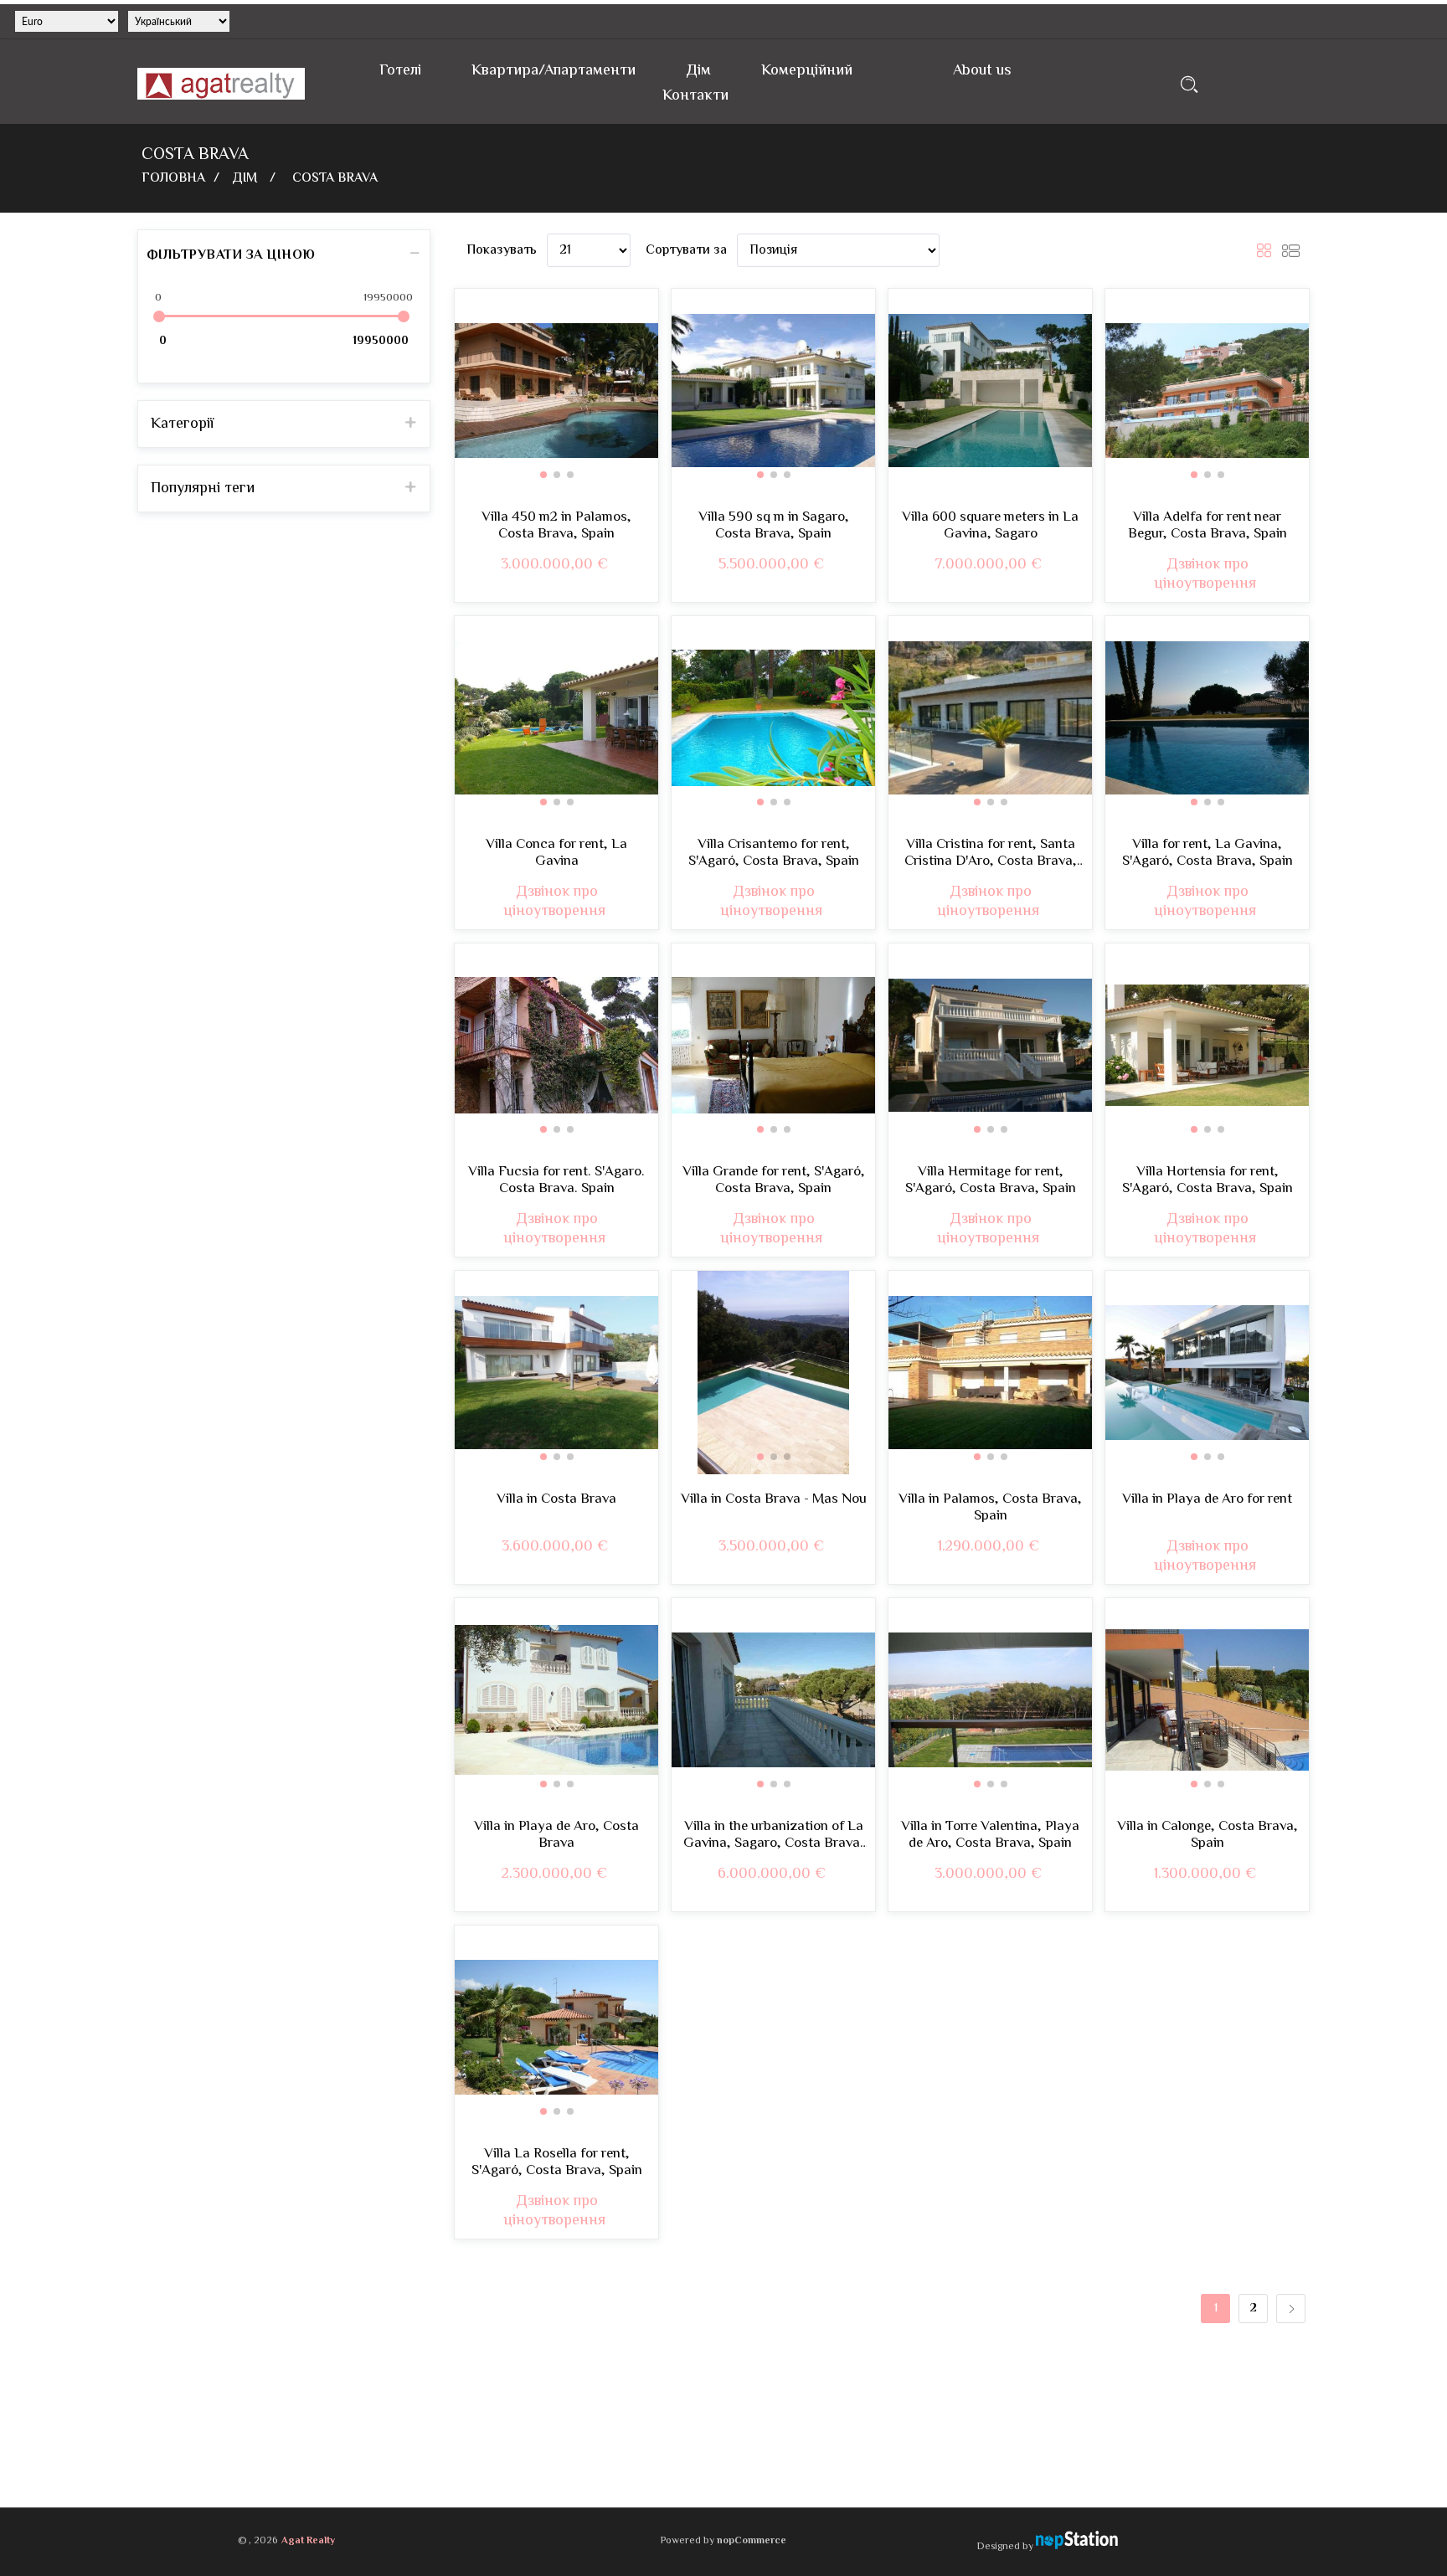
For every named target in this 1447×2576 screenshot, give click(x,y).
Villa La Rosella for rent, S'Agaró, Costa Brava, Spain (557, 2163)
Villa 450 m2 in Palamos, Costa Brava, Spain (556, 526)
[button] (543, 475)
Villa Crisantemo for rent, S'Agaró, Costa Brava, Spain (774, 854)
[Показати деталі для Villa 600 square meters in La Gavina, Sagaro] (990, 391)
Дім (698, 71)
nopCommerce (752, 2541)
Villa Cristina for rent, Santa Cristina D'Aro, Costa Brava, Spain (991, 854)
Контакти (695, 96)
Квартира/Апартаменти (554, 71)
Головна (173, 179)
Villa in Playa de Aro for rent (1207, 1499)
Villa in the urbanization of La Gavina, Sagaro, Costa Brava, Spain (774, 1836)
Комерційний (807, 71)
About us (982, 71)
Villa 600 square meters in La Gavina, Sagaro (990, 526)
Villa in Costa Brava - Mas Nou (774, 1499)
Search (1190, 84)
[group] (556, 391)
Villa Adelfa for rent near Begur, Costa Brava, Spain (1208, 526)
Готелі (400, 71)
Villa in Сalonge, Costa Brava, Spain (1208, 1836)
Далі (1291, 2309)
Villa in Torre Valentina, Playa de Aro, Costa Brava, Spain (990, 1836)
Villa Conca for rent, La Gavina (556, 854)
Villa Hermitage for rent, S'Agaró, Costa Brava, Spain (991, 1181)
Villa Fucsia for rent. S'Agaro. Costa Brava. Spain (556, 1181)
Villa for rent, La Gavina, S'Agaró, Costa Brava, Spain (1208, 854)
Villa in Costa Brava (556, 1499)
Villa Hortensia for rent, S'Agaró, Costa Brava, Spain (1208, 1181)
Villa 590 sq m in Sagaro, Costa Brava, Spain (774, 526)
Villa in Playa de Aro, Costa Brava (556, 1836)
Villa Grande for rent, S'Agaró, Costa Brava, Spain (774, 1181)
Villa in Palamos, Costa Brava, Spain (990, 1508)
